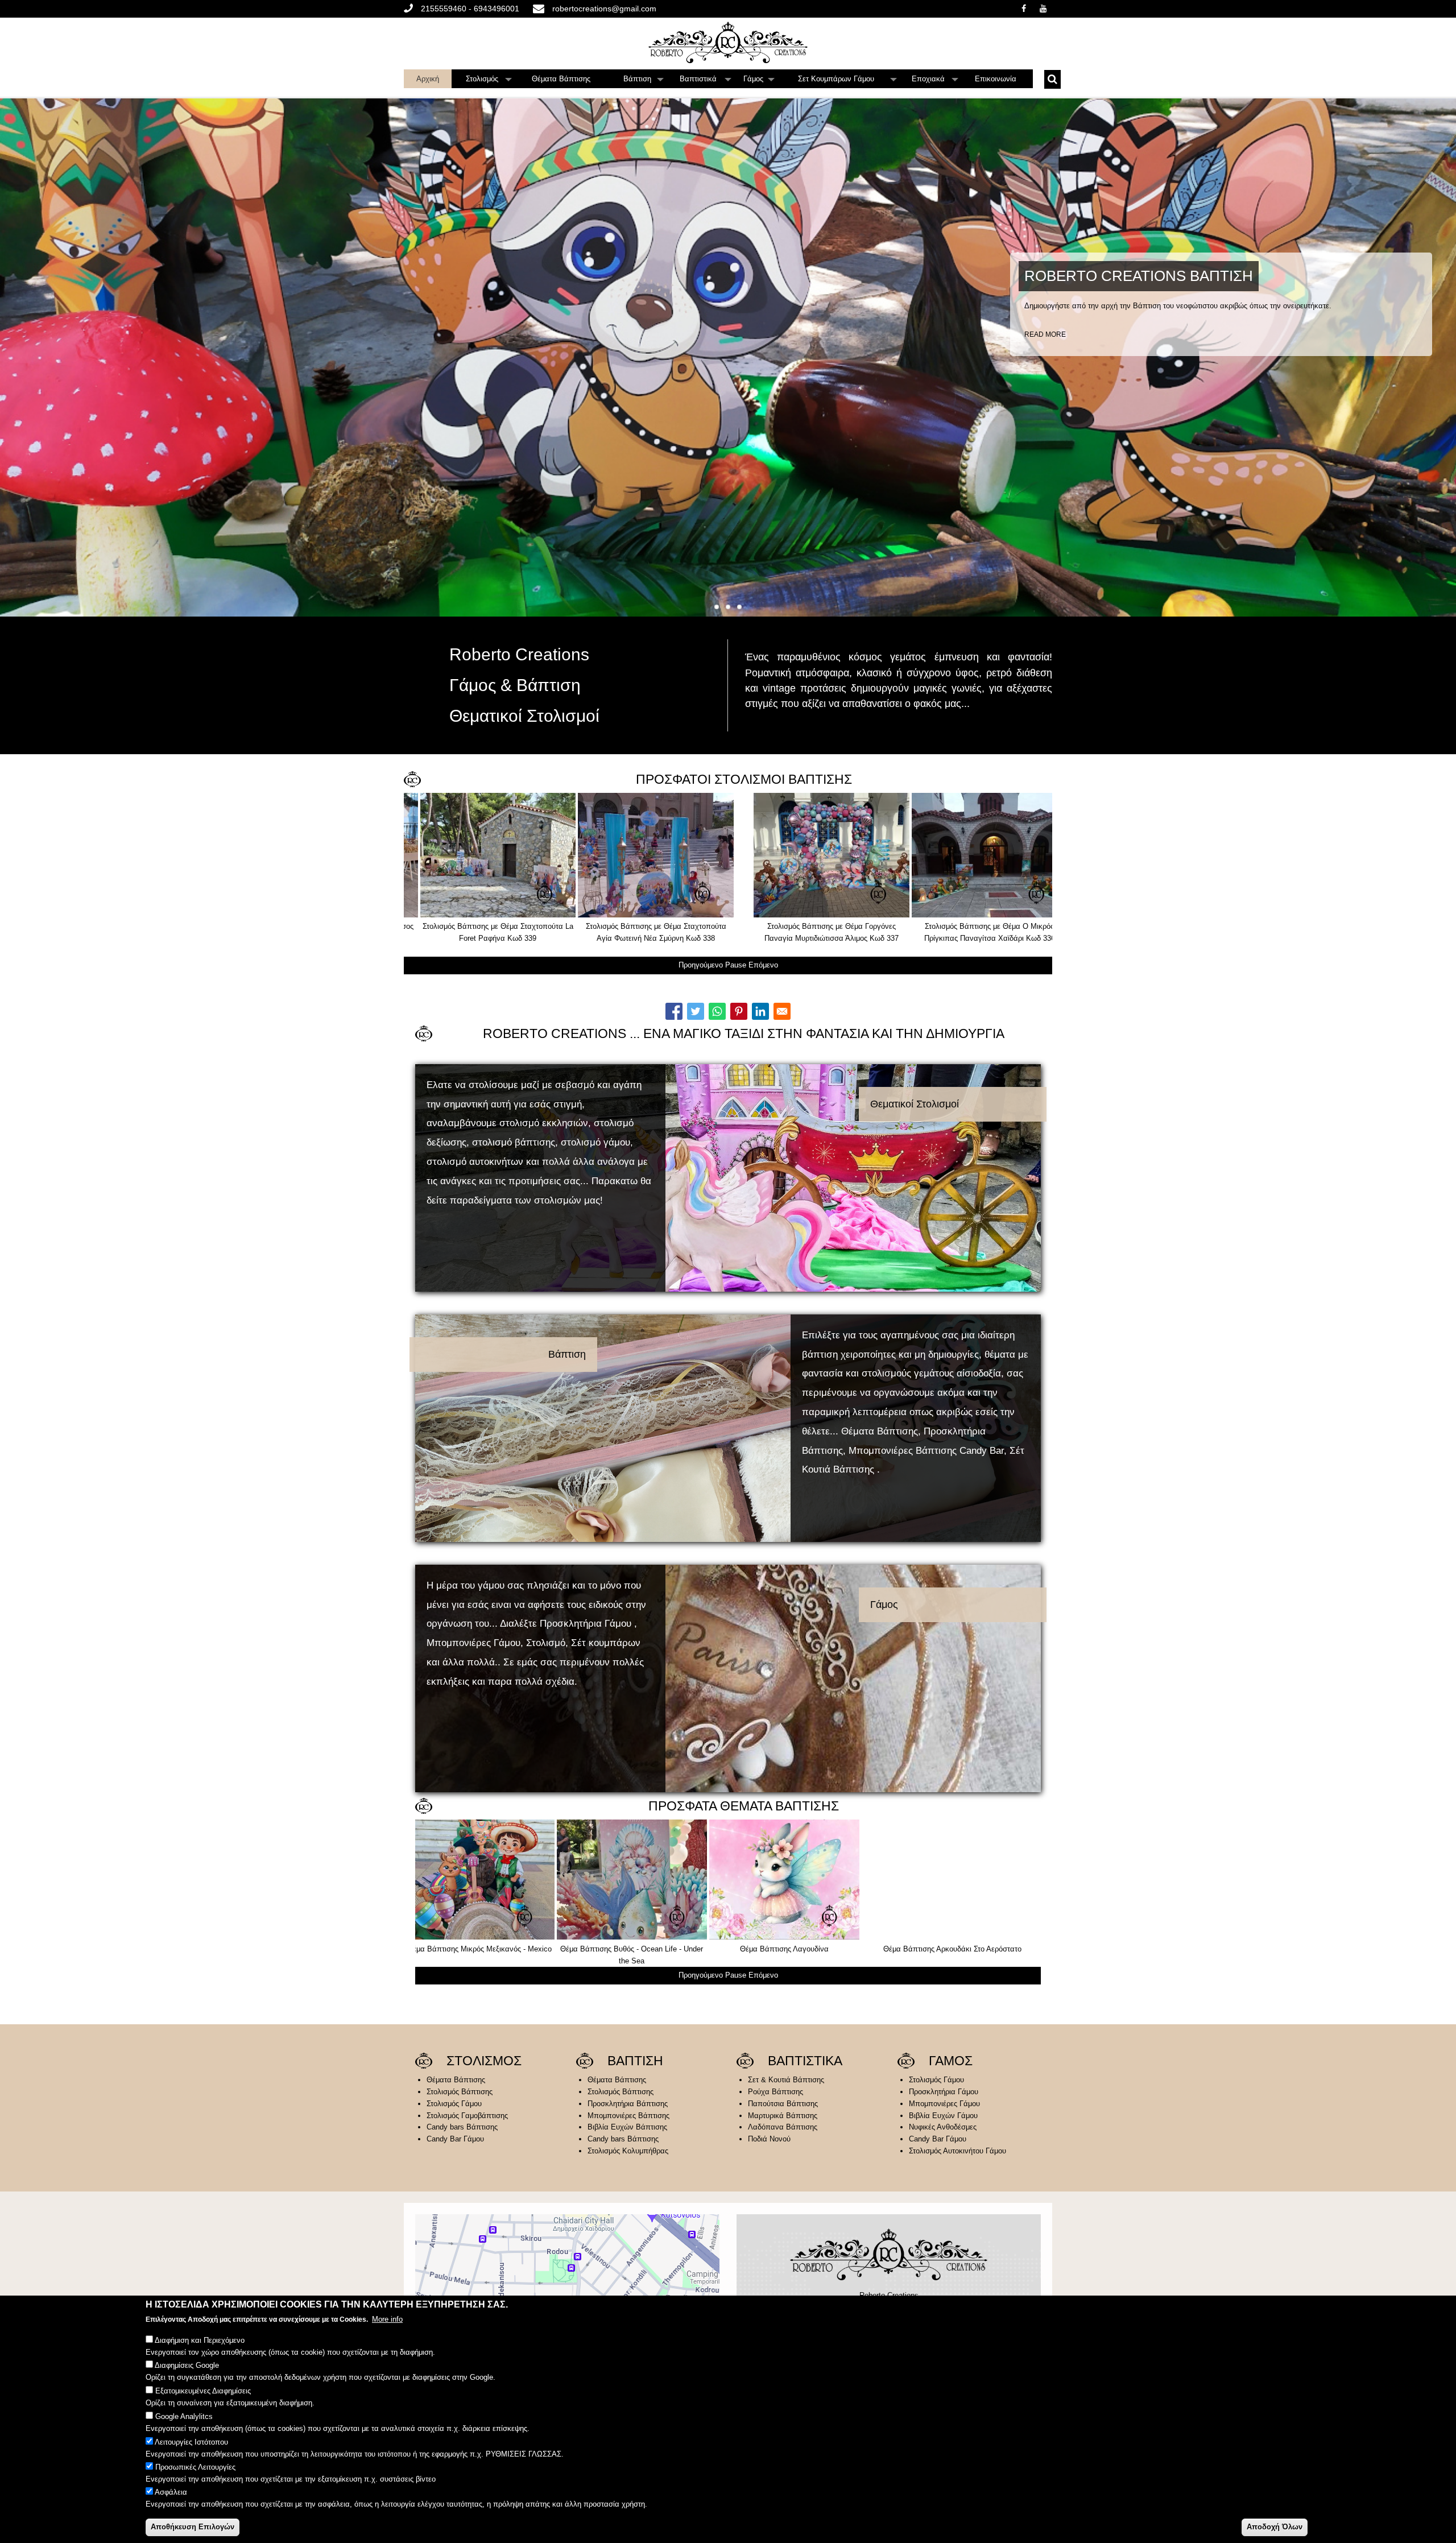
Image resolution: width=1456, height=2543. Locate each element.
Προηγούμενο (701, 965)
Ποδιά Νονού (769, 2139)
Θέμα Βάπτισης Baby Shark (948, 1949)
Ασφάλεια (171, 2493)
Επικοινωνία (996, 79)
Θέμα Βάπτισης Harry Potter (795, 1949)
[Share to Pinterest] (739, 1011)
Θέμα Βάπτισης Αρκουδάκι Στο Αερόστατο (491, 1949)
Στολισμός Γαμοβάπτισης (467, 2116)
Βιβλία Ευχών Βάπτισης (627, 2127)
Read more (1045, 334)
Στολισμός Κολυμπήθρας (628, 2151)
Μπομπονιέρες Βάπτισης (628, 2116)
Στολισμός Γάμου (454, 2104)
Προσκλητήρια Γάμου (944, 2092)
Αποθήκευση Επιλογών (193, 2526)
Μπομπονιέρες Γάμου (944, 2104)
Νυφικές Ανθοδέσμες (943, 2127)
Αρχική (428, 79)
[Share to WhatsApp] (717, 1011)
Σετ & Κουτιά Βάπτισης (786, 2080)
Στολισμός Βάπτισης (460, 2092)
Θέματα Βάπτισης (561, 79)
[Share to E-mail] (782, 1011)
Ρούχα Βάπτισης (775, 2092)
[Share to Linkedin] (760, 1011)
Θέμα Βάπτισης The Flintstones (643, 1949)
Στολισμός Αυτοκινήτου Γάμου (957, 2151)
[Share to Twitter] (696, 1011)
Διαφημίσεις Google (187, 2366)
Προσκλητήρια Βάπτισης (628, 2104)
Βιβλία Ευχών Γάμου (943, 2116)
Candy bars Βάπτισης (462, 2127)
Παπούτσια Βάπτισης (783, 2104)
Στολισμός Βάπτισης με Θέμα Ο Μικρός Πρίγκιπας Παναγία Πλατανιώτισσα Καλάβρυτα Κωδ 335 (797, 938)
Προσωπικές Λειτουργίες (195, 2467)
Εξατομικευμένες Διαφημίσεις (203, 2391)
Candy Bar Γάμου (455, 2139)
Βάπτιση (644, 81)
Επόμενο (763, 965)
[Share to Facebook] (674, 1011)
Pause (736, 965)
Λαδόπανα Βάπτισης (783, 2127)
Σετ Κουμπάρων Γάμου (847, 81)
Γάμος (759, 81)
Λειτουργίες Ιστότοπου (191, 2441)
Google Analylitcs (184, 2416)
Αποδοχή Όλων (1275, 2526)
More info (387, 2319)
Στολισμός (489, 81)
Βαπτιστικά (706, 81)
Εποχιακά (935, 81)
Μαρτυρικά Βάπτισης (783, 2116)
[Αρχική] (728, 42)
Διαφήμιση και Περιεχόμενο (200, 2340)
